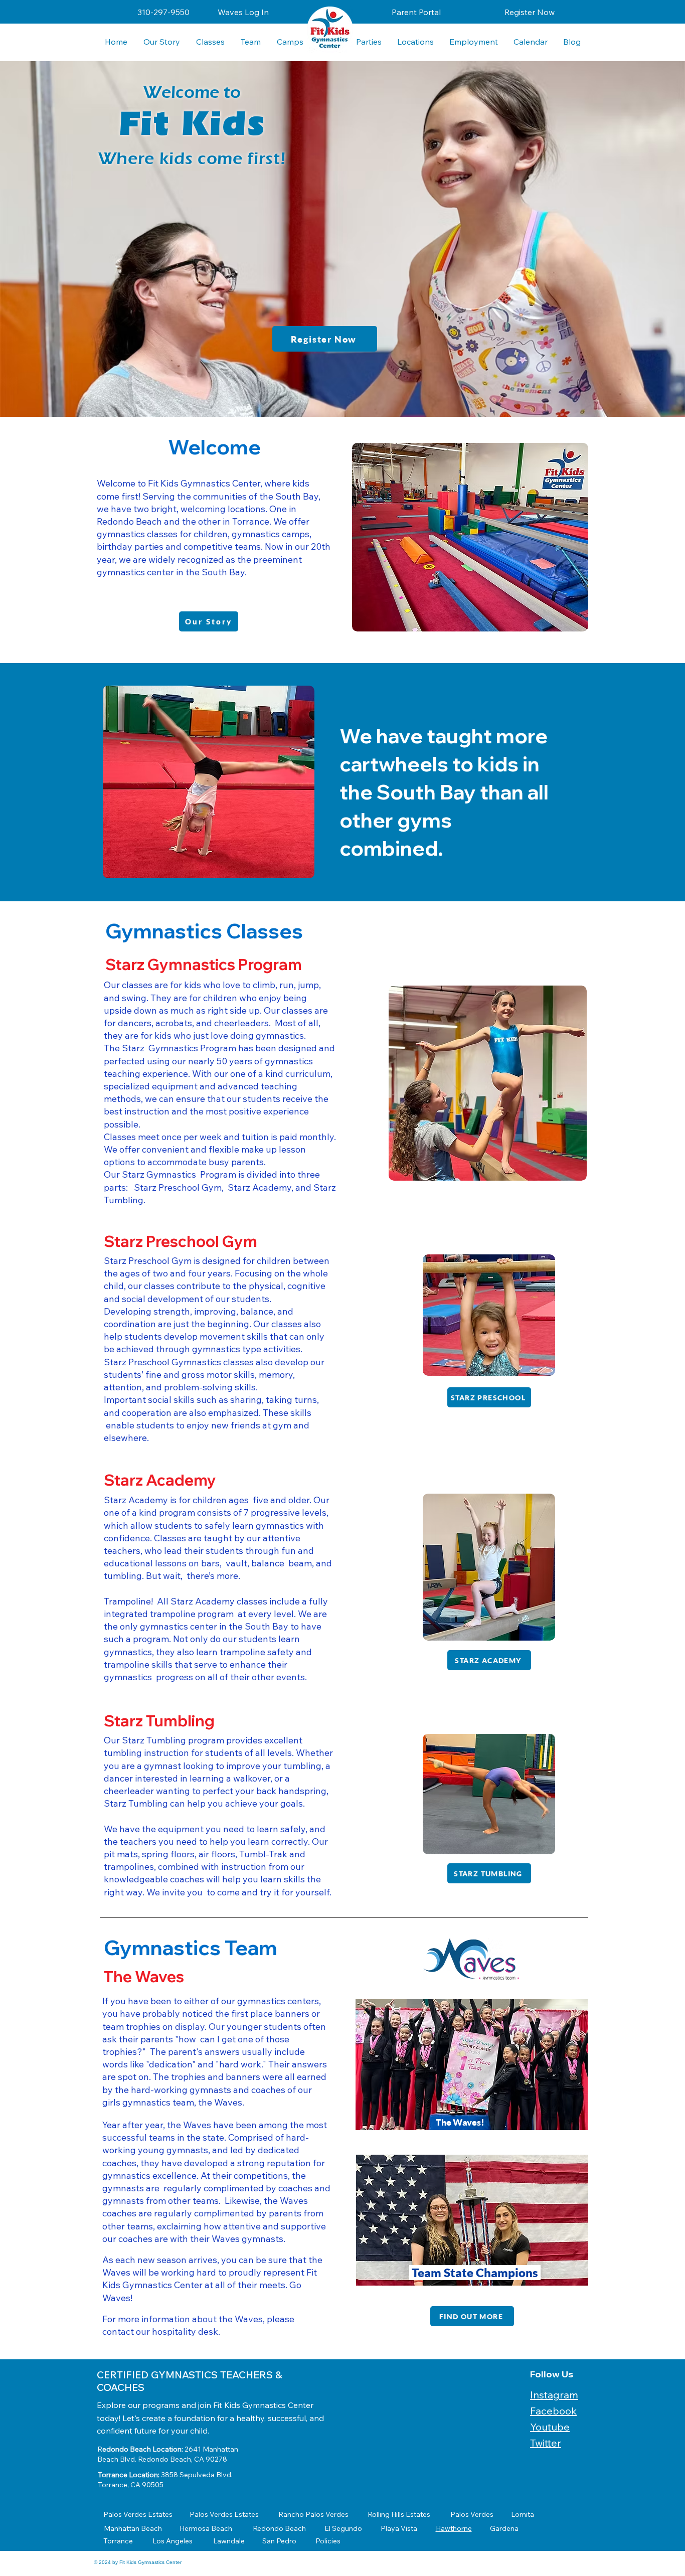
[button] (415, 42)
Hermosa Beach (206, 2528)
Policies (328, 2541)
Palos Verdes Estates (138, 2514)
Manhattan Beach (133, 2528)
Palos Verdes (472, 2514)
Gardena (504, 2528)
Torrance (118, 2541)
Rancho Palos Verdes (313, 2514)
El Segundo (343, 2528)
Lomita (523, 2514)
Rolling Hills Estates (399, 2514)
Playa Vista (399, 2528)
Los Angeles (173, 2541)
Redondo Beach (279, 2528)
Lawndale (229, 2541)
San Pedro (279, 2541)
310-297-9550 (163, 12)
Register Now (530, 12)
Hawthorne (454, 2528)
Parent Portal (416, 12)
